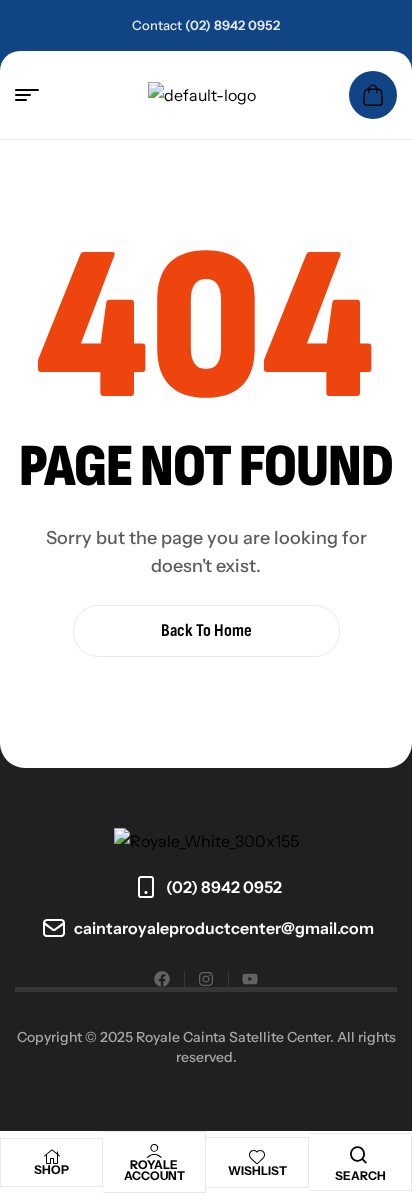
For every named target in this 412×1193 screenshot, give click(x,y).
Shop (51, 1169)
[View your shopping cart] (373, 95)
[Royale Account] (154, 1151)
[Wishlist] (257, 1157)
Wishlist (257, 1170)
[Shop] (52, 1157)
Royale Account (154, 1170)
